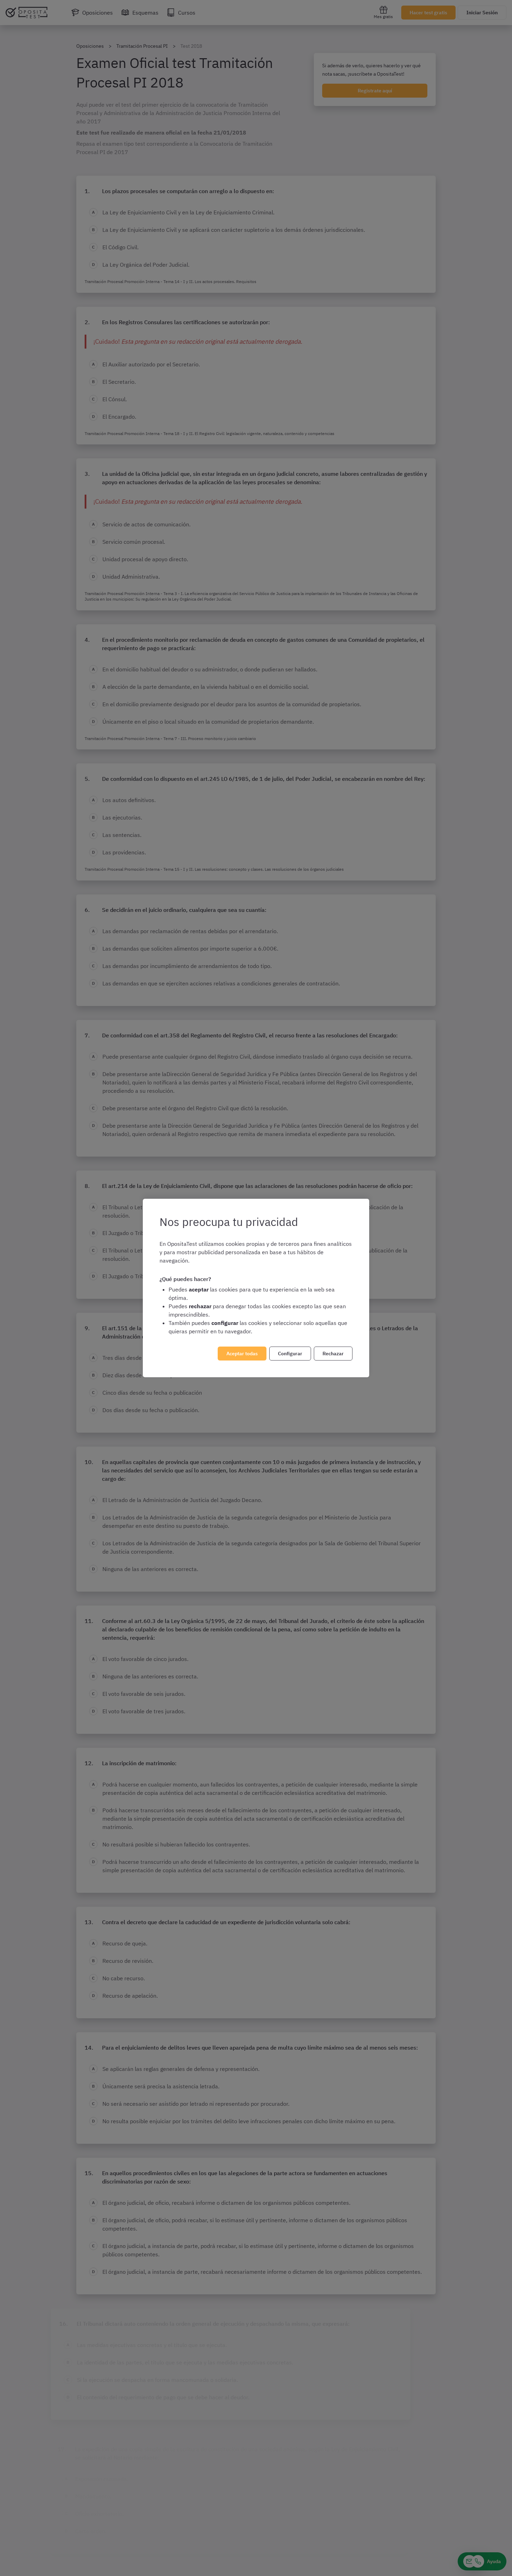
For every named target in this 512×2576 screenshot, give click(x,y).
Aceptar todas (242, 1354)
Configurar (290, 1354)
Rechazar (333, 1354)
